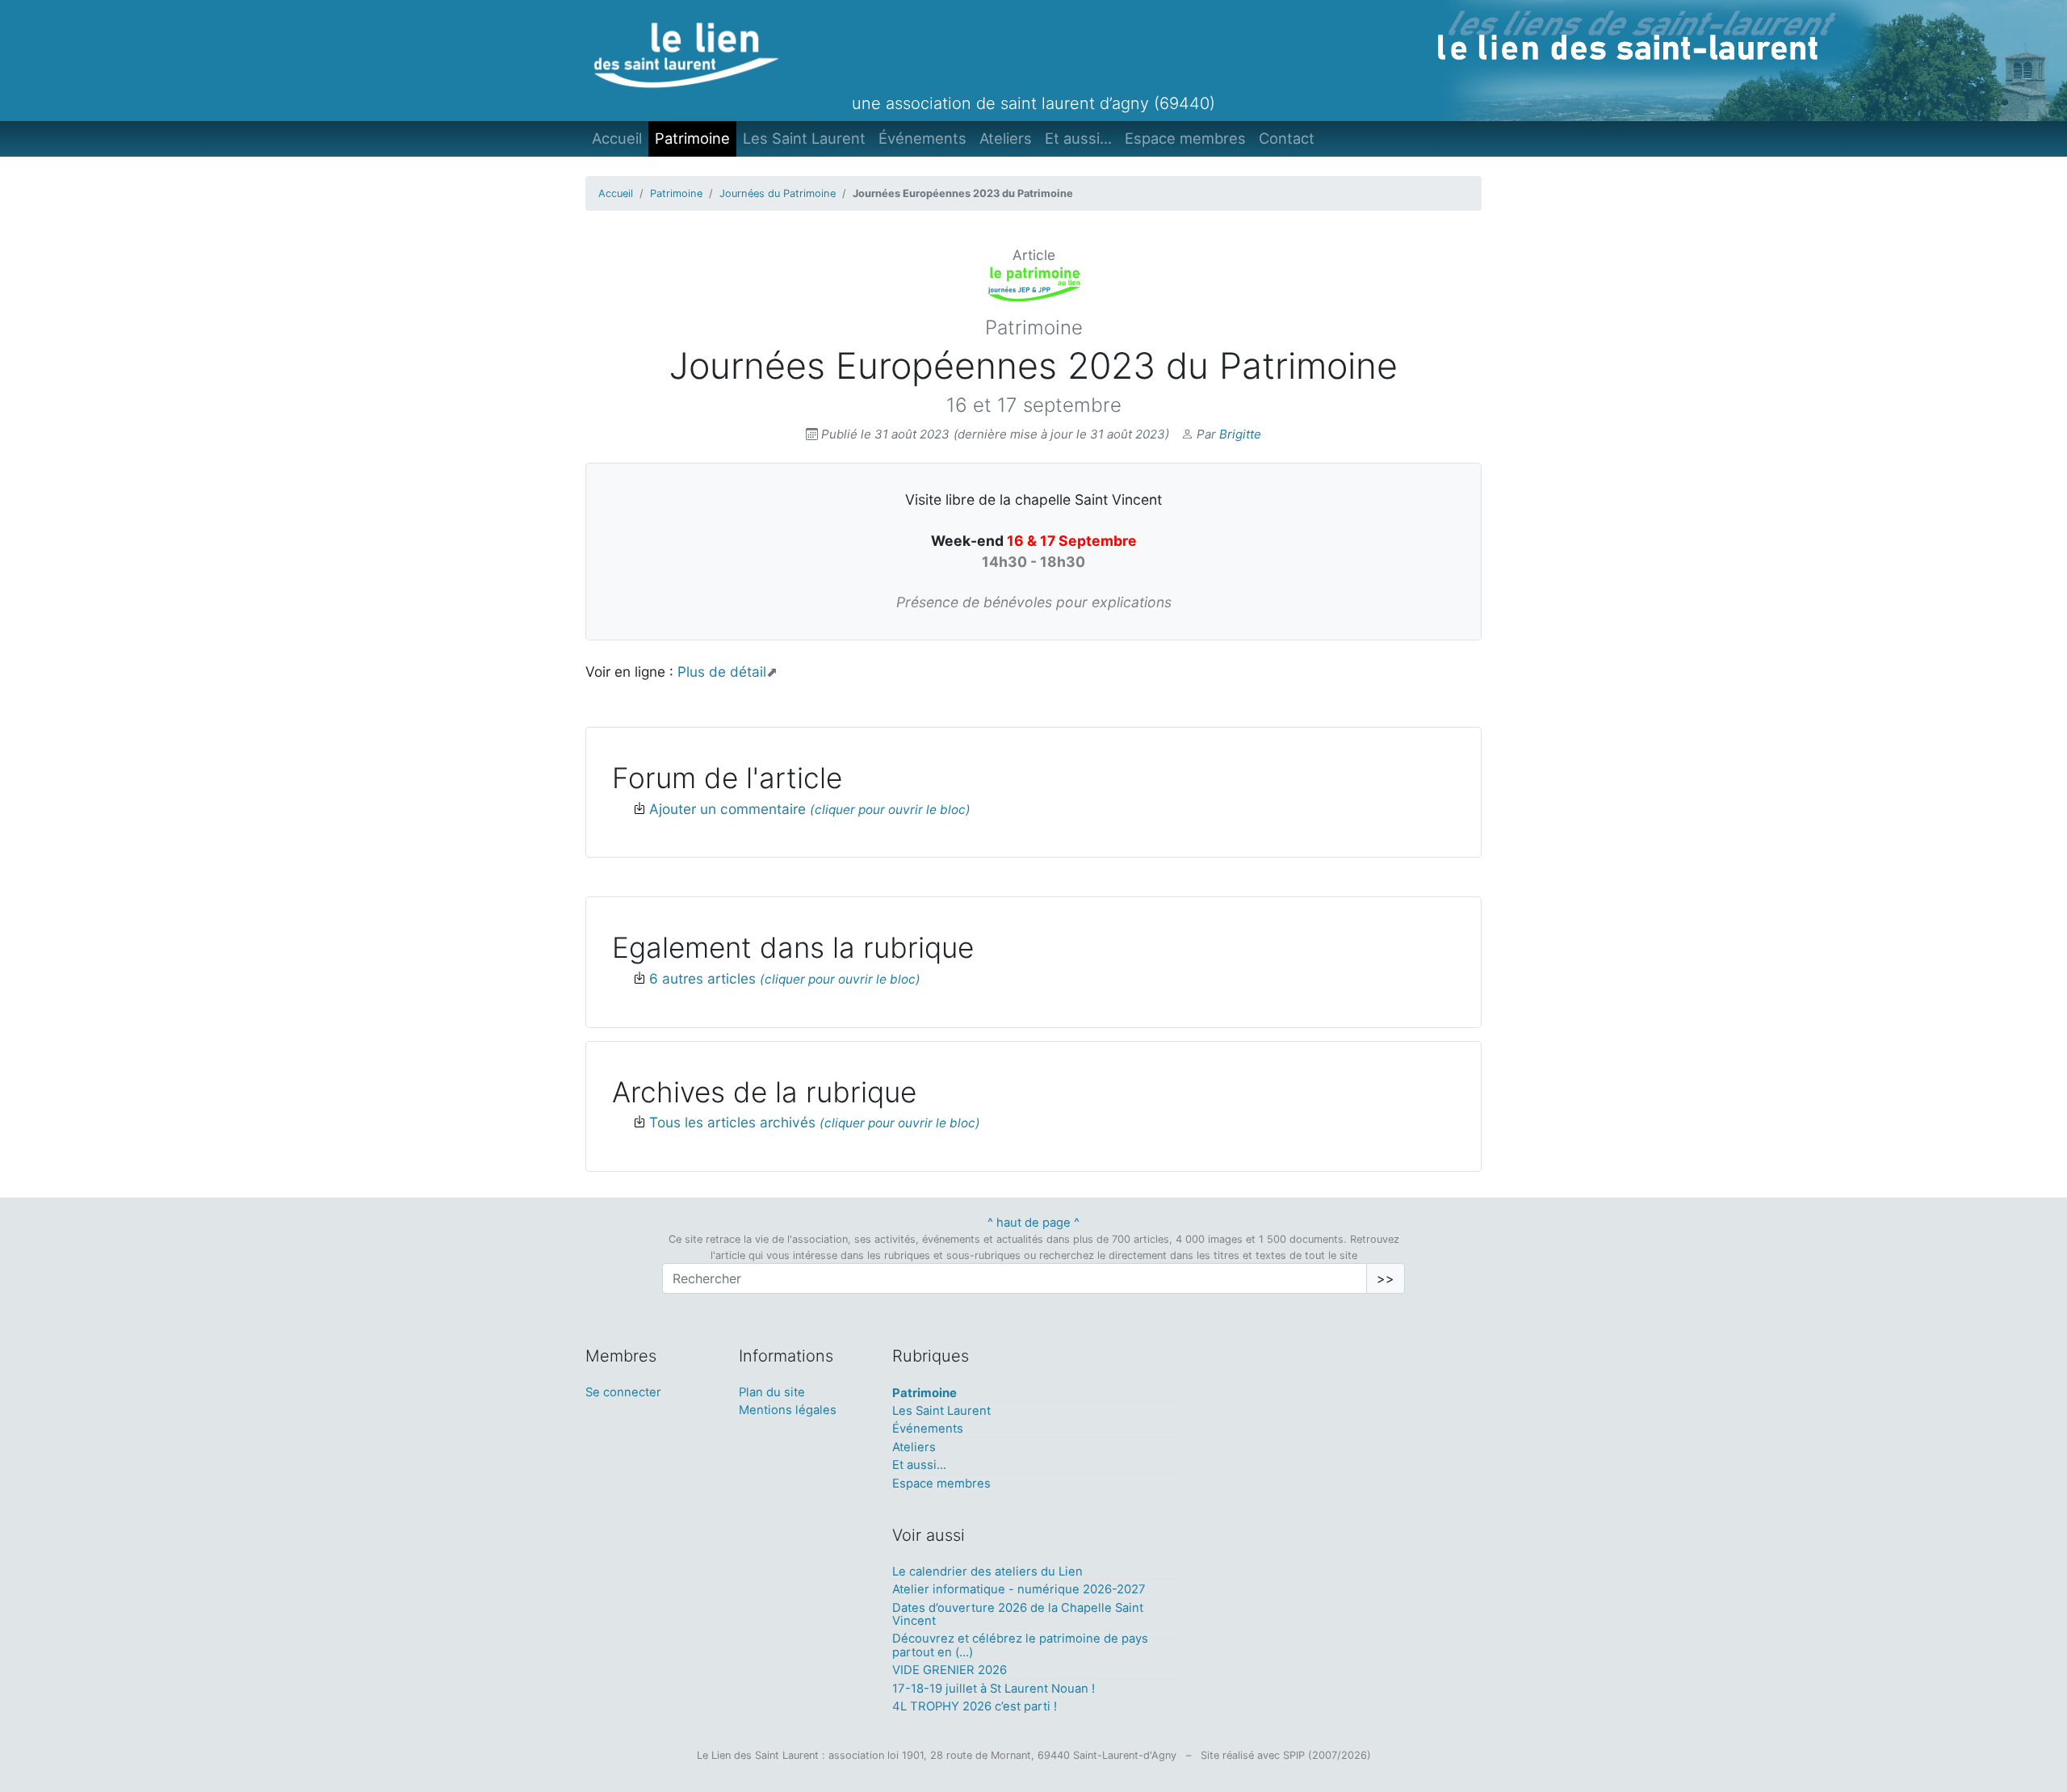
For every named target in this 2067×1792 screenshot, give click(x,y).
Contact (1287, 138)
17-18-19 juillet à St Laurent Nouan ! (994, 1689)
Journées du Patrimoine (778, 193)
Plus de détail (722, 671)
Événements (922, 138)
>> (1386, 1278)
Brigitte (1240, 434)
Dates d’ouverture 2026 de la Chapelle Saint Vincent (1018, 1614)
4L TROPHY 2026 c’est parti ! (975, 1706)
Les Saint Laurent (804, 138)
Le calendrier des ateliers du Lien (987, 1572)
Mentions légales (788, 1410)
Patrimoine (692, 138)
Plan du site (772, 1392)
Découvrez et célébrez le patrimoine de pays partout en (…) (1020, 1645)
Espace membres (1185, 138)
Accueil (617, 138)
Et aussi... (1078, 138)
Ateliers (1006, 138)
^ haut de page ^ (1033, 1223)
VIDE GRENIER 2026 (950, 1670)
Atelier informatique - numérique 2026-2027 (1019, 1589)
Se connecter (623, 1392)
